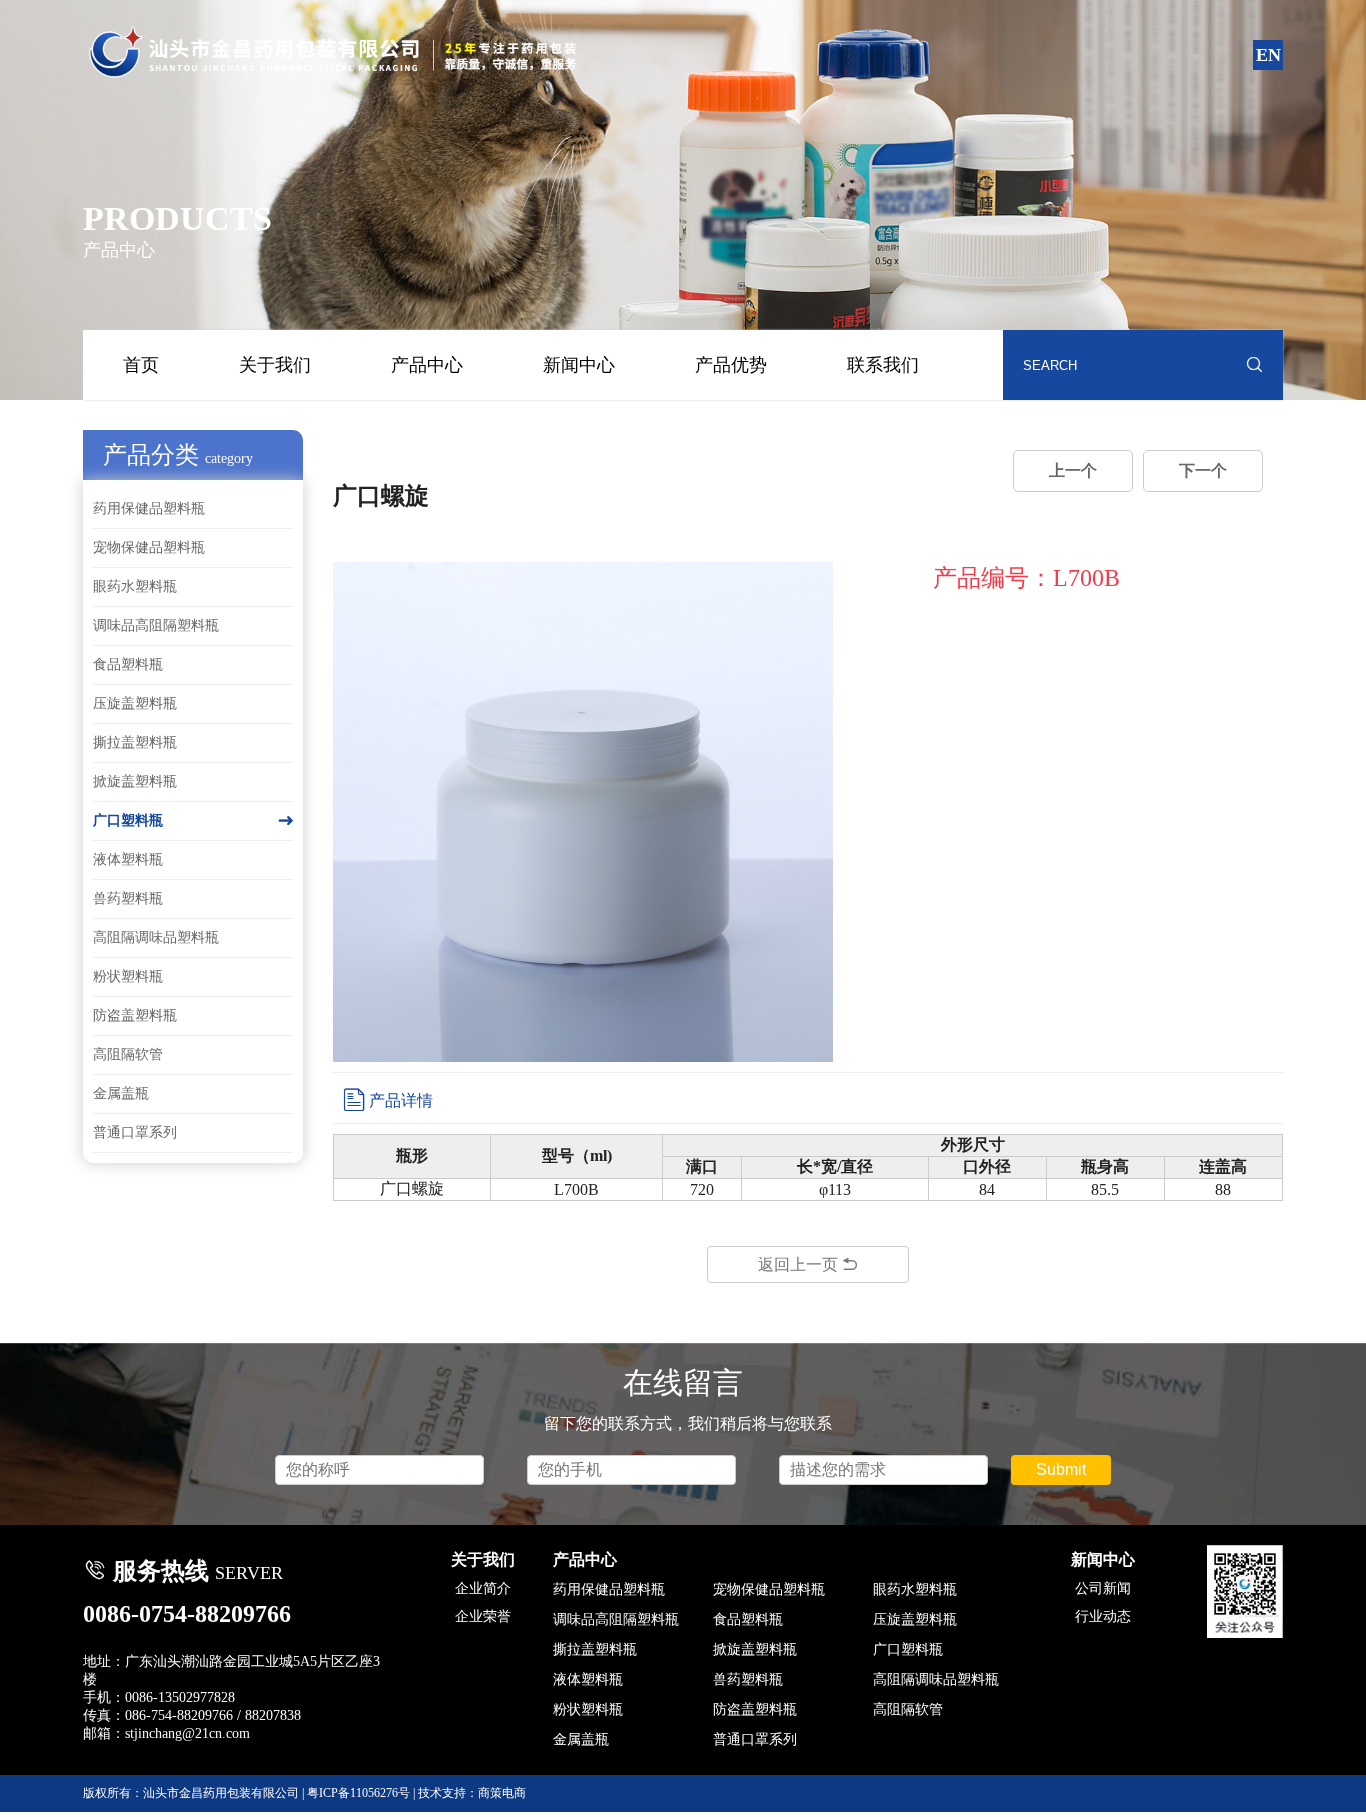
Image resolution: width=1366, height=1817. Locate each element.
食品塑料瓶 (128, 664)
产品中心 (427, 365)
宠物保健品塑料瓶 (149, 547)
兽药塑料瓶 (128, 898)
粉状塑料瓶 (128, 976)
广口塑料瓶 (193, 820)
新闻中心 (579, 365)
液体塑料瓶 (128, 859)
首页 (141, 365)
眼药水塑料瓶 (135, 586)
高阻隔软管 (128, 1054)
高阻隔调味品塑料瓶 (156, 937)
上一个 (1073, 470)
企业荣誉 (483, 1616)
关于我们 (275, 365)
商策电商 (502, 1793)
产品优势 (731, 365)
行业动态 (1103, 1616)
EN (1268, 55)
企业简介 (483, 1588)
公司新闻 (1103, 1588)
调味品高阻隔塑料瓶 (156, 625)
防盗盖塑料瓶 (135, 1015)
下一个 (1203, 470)
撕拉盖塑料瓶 (135, 742)
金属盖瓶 (121, 1093)
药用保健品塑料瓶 (149, 508)
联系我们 (883, 365)
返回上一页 (808, 1264)
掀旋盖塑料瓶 (135, 781)
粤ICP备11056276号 (358, 1793)
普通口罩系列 (135, 1132)
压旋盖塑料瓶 (135, 703)
